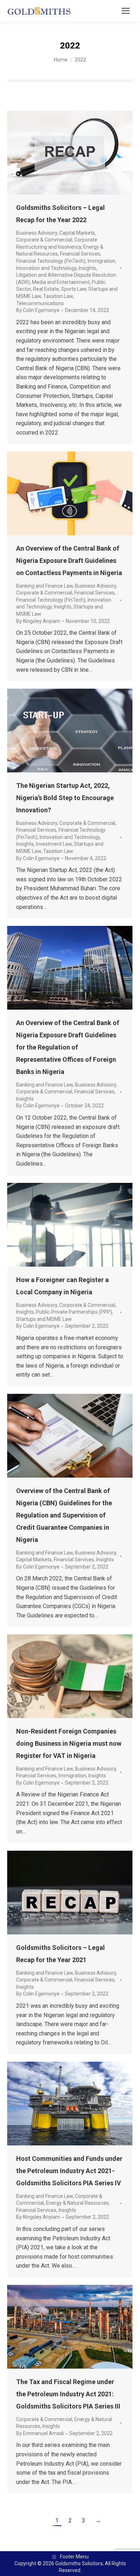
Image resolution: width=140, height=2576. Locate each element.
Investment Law (54, 844)
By (38, 310)
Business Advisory (37, 233)
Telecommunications (40, 303)
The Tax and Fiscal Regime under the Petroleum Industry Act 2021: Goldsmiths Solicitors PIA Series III (68, 2394)
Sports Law (74, 289)
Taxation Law (58, 296)
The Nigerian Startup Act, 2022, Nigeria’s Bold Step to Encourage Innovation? (65, 798)
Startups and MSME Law (44, 1319)
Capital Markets (77, 233)
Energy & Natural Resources (77, 2203)
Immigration (101, 261)
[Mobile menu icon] (126, 11)
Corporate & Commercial (44, 240)
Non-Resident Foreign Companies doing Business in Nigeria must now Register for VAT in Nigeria (69, 1743)
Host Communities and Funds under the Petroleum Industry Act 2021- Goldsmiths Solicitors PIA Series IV (69, 2171)
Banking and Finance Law (45, 586)
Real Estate (46, 289)
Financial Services (80, 254)
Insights (87, 268)
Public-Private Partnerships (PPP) (74, 1312)
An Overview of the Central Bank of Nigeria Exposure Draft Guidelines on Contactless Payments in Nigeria (69, 561)
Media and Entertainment (61, 282)
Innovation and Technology (46, 268)
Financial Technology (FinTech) (51, 261)
